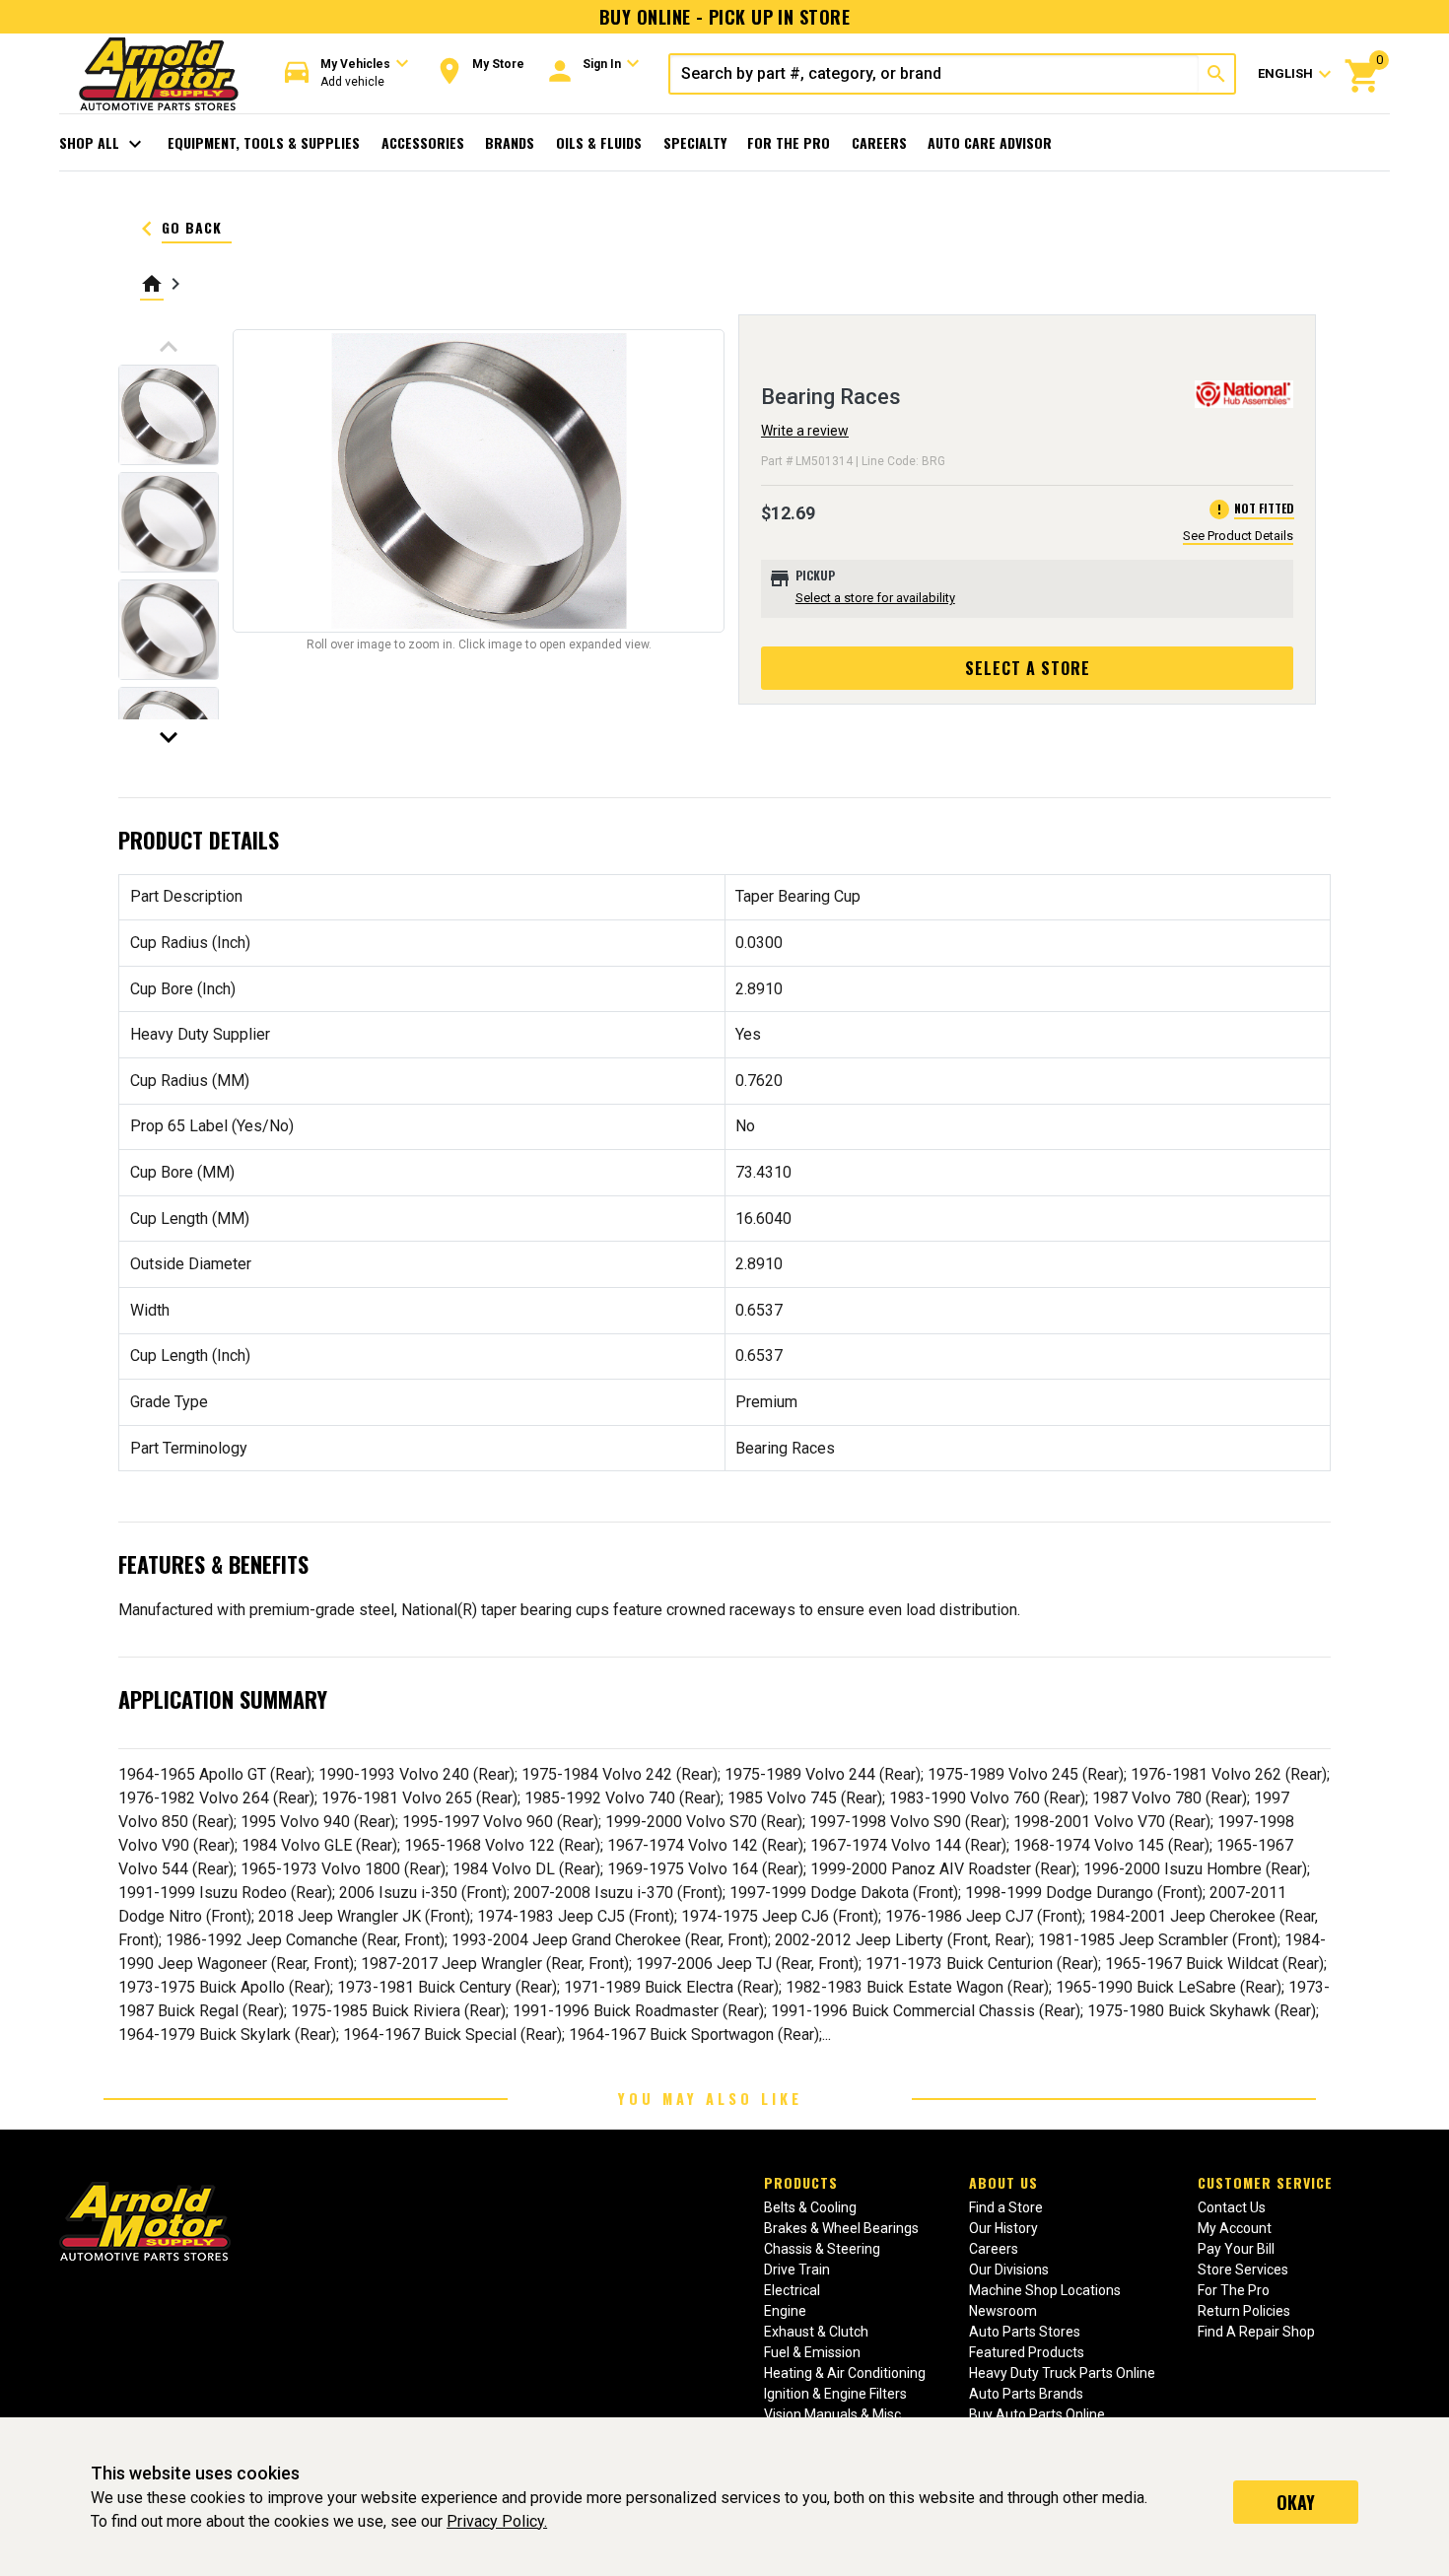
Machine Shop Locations (1045, 2290)
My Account (1235, 2228)
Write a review (805, 431)
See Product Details (1238, 536)
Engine (785, 2311)
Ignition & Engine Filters (835, 2394)
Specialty (695, 142)
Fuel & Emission (812, 2352)
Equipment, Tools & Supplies (264, 142)
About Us (1003, 2182)
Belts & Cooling (810, 2207)
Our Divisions (1009, 2270)
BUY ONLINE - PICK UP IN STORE (724, 17)
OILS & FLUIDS (599, 142)
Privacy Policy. (497, 2521)
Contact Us (1232, 2207)
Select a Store (1028, 668)
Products (801, 2182)
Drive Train (797, 2270)
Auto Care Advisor (990, 142)
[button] (347, 73)
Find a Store (1006, 2207)
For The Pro (789, 142)
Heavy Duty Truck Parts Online (1062, 2373)
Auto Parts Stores (1025, 2332)
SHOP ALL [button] (103, 144)
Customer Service (1265, 2182)
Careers (879, 142)
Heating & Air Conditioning (845, 2373)
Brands (510, 142)
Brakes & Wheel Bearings (841, 2228)
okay (1296, 2502)
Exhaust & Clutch (816, 2332)
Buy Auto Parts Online (1037, 2414)
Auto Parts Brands (1026, 2394)
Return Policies (1244, 2311)
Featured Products (1027, 2352)
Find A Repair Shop (1256, 2332)
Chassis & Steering (822, 2249)
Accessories (423, 142)
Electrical (792, 2290)
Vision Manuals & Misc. (834, 2414)
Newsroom (1003, 2311)
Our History (1003, 2228)
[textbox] (934, 74)
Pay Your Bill (1236, 2249)
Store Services (1243, 2270)
